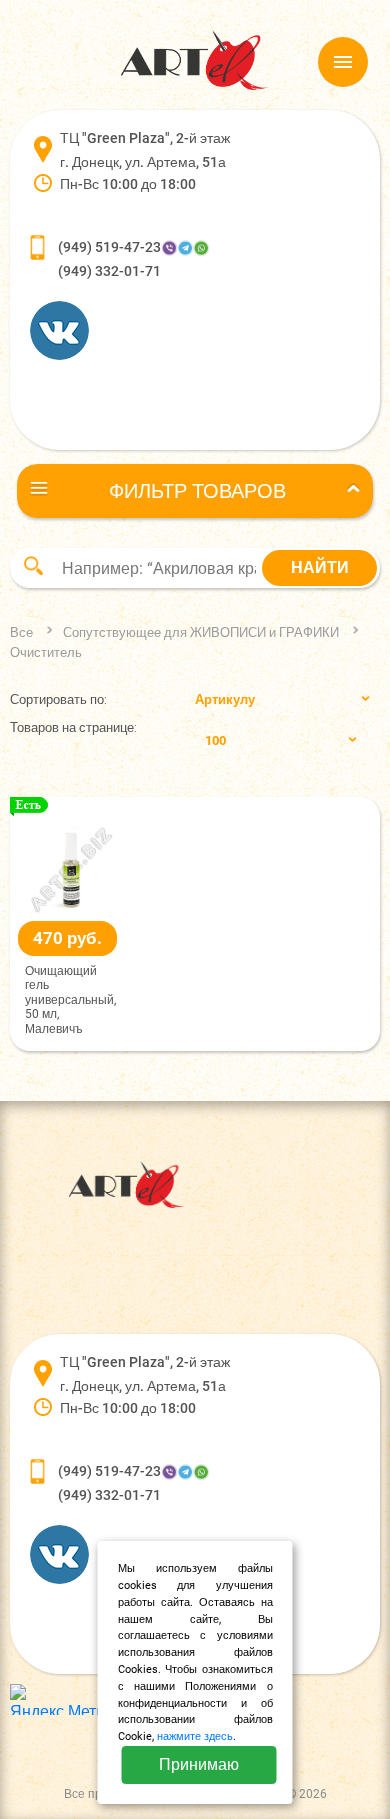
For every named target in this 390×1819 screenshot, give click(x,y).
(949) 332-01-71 (109, 271)
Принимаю (199, 1764)
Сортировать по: (58, 699)
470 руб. (67, 938)
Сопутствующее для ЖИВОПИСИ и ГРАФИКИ (201, 632)
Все (21, 632)
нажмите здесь (195, 1736)
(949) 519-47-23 (109, 247)
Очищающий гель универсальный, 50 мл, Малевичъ (70, 1000)
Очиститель (46, 652)
